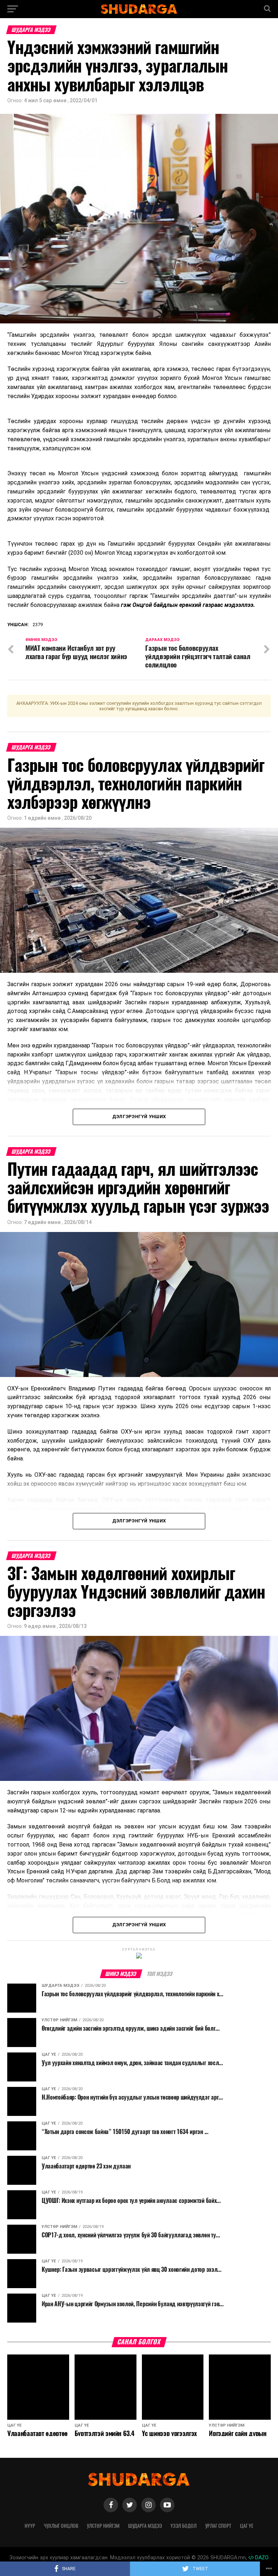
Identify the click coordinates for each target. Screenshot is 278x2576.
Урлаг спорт (218, 2526)
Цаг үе (247, 2526)
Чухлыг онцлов (61, 2526)
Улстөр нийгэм (103, 2526)
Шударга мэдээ (145, 2526)
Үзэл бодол (184, 2526)
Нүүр (30, 2526)
